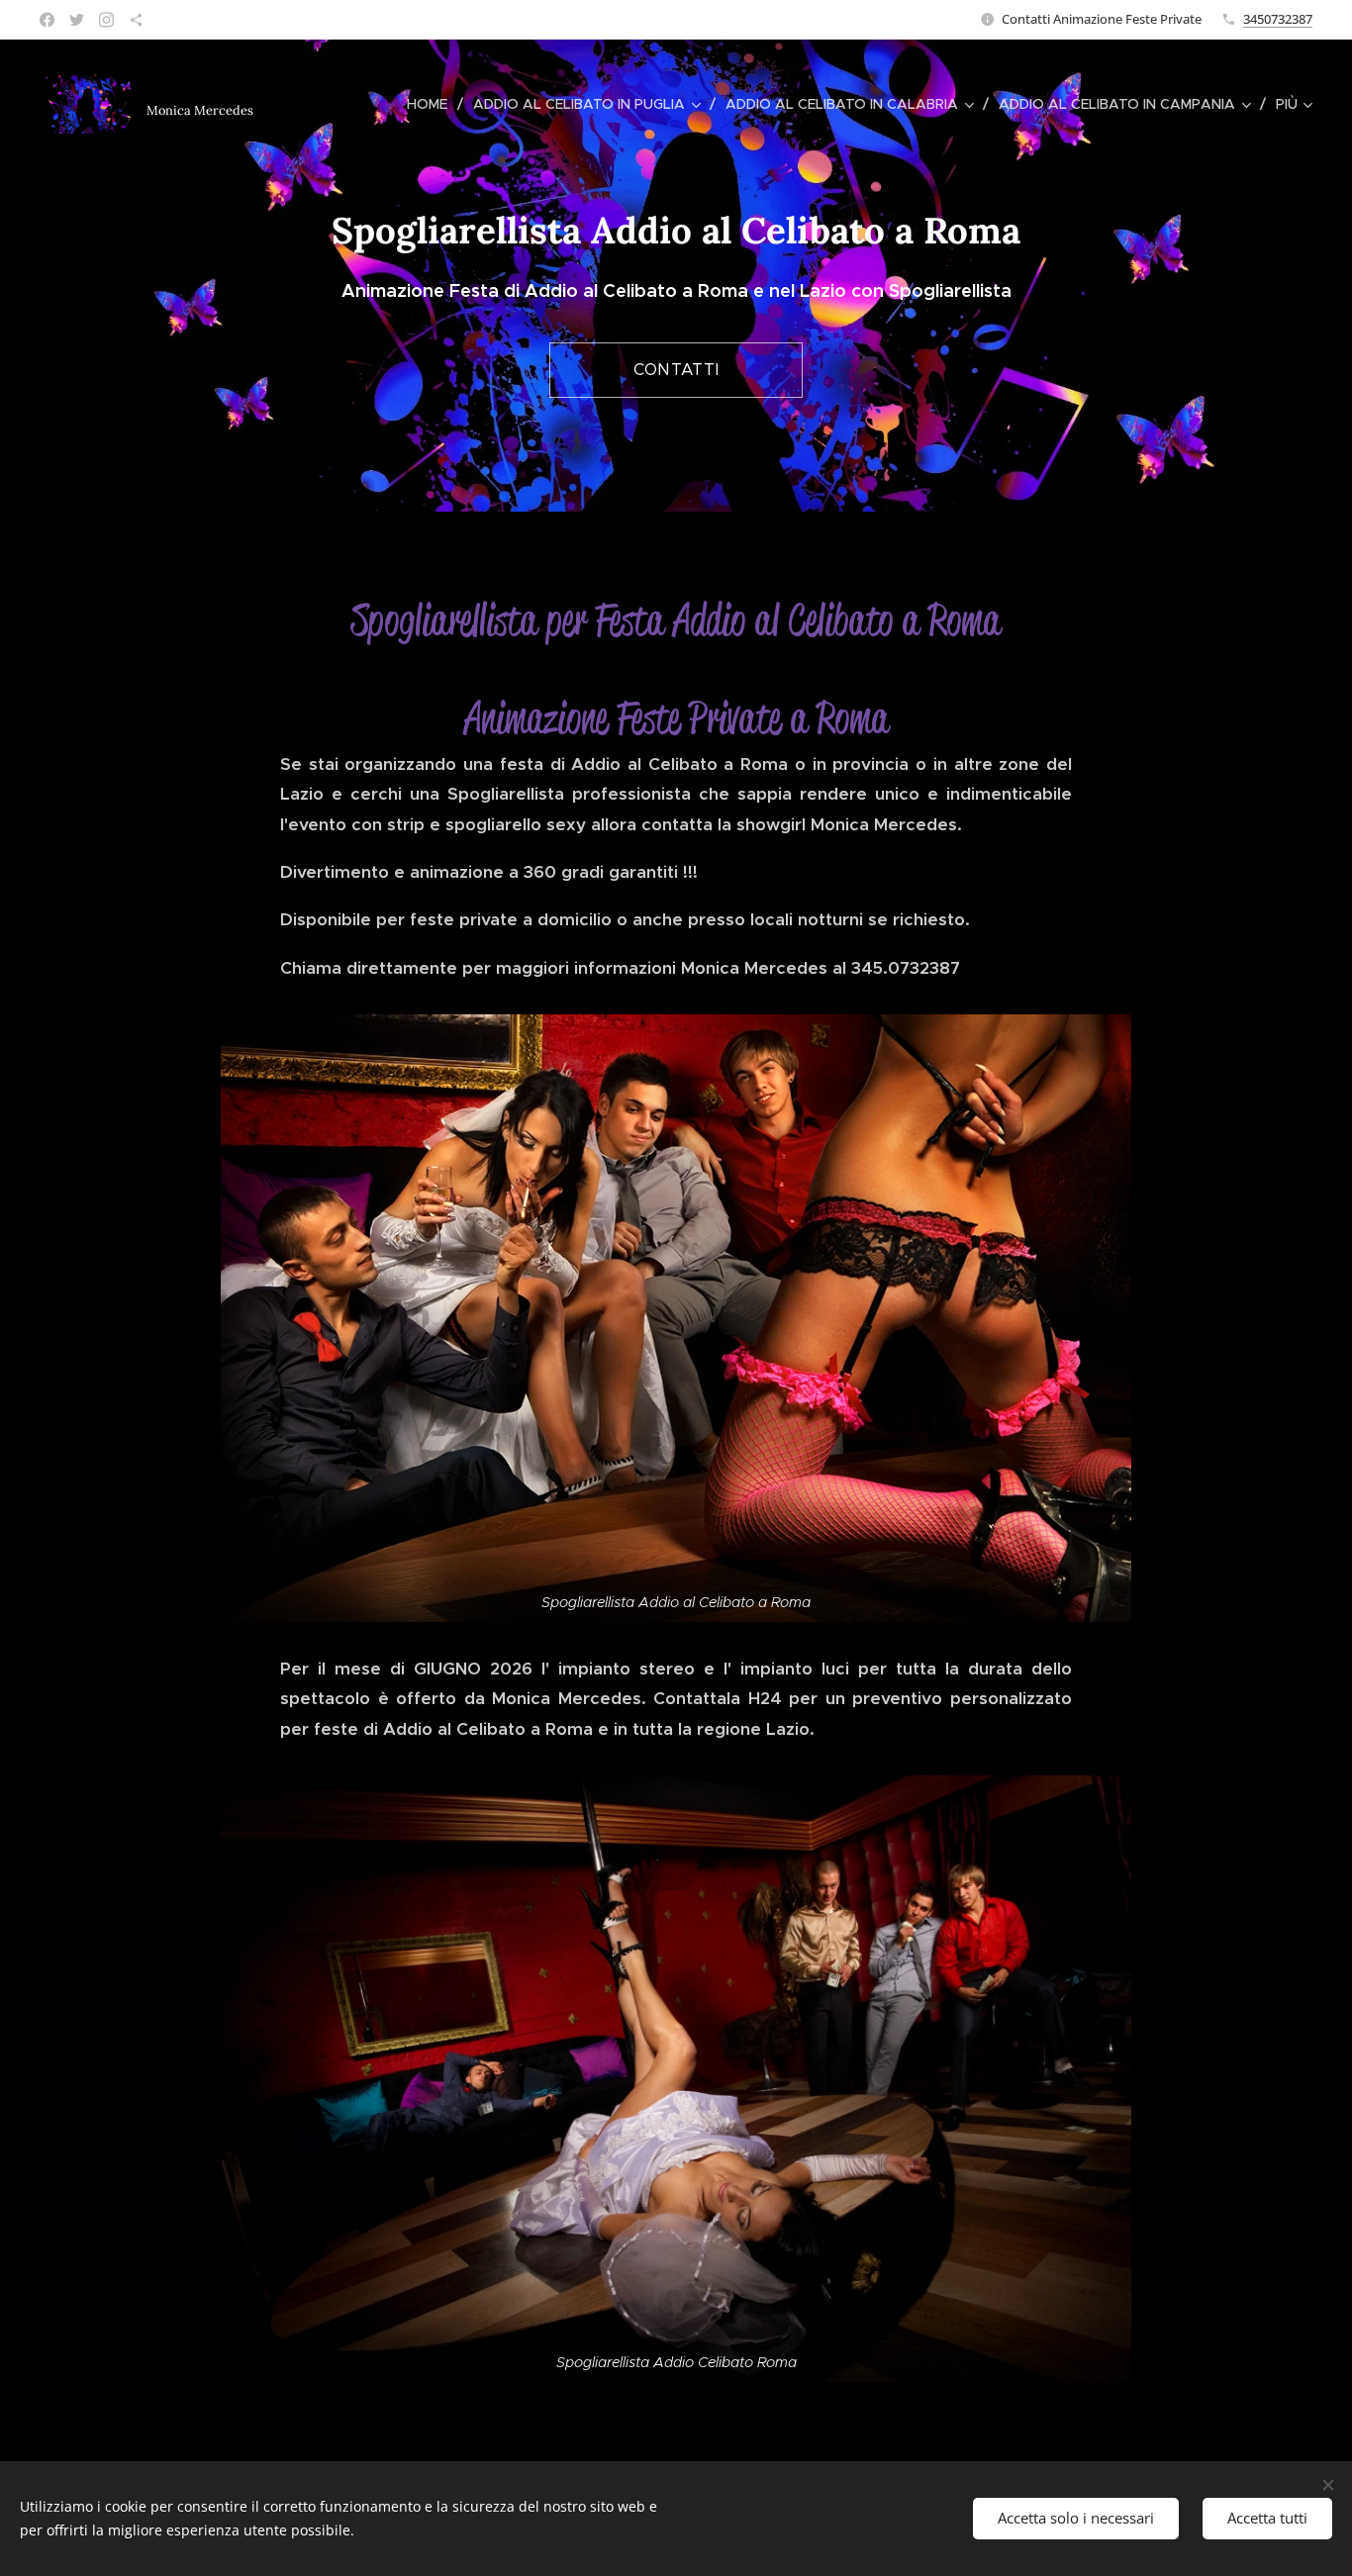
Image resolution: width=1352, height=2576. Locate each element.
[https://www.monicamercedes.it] (136, 20)
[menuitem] (433, 104)
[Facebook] (47, 20)
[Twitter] (77, 20)
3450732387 (1278, 19)
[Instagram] (106, 20)
